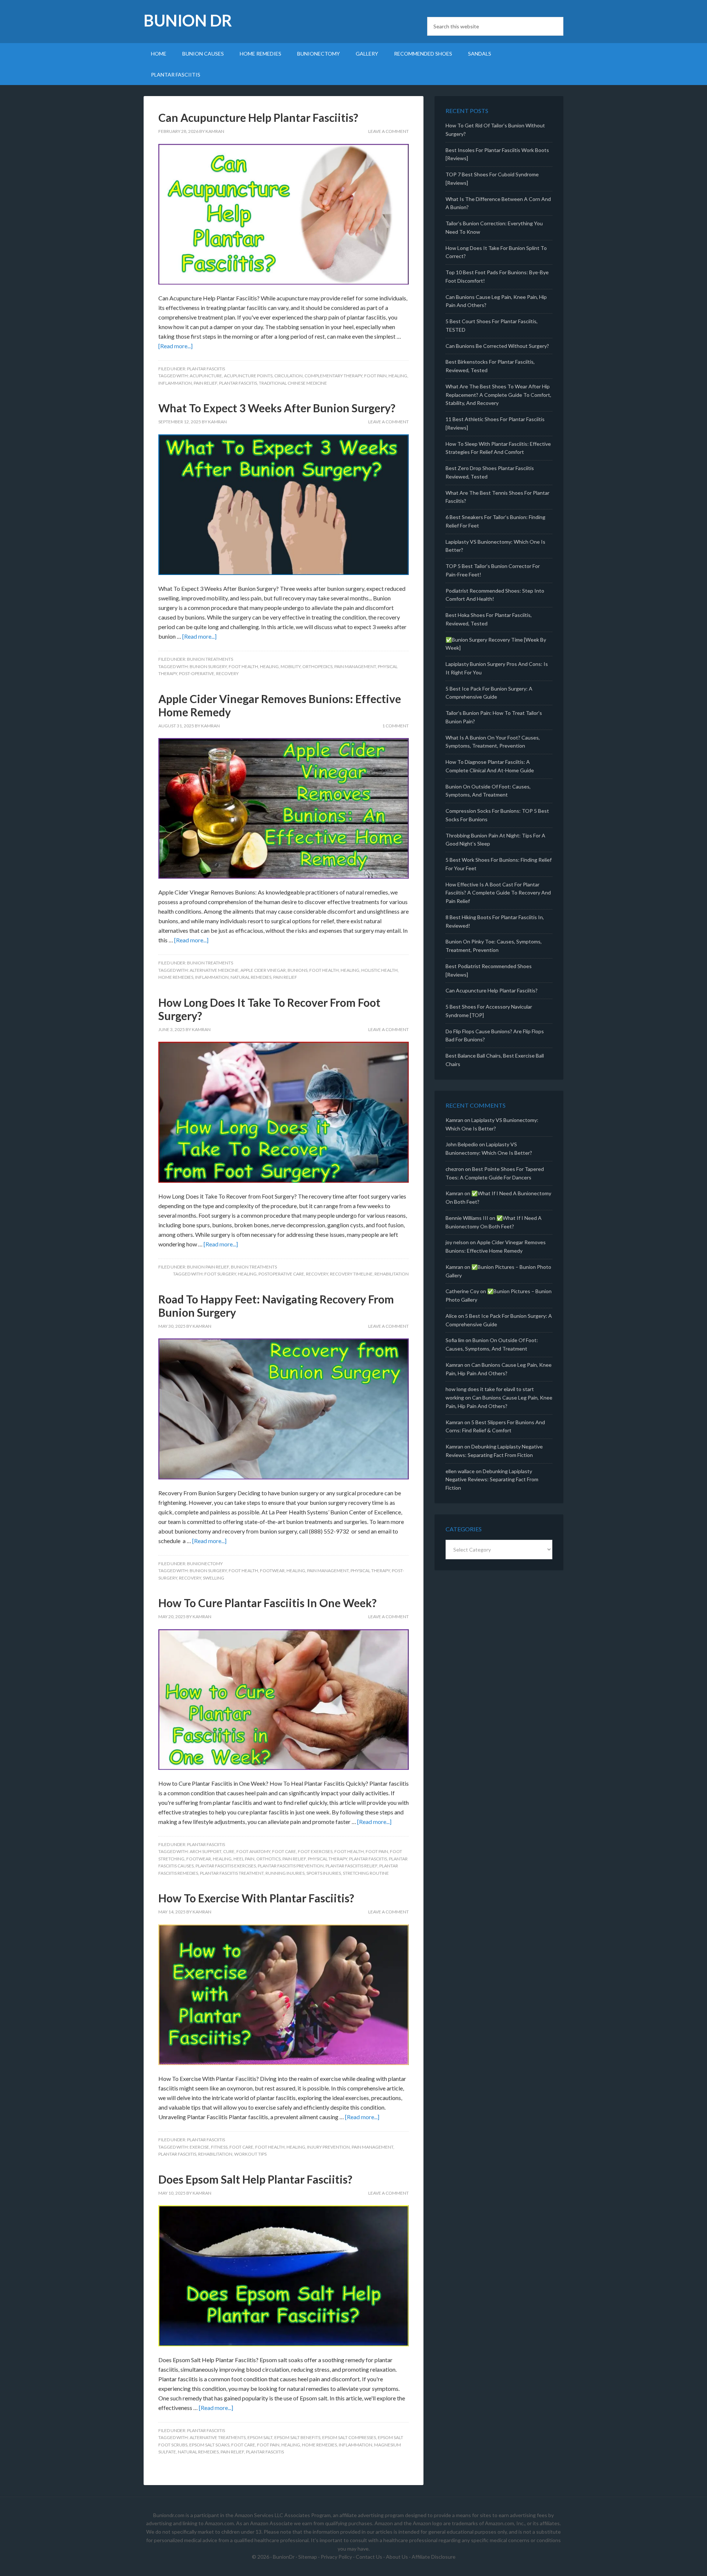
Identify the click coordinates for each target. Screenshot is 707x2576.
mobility (291, 666)
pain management (355, 666)
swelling (214, 1578)
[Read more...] (175, 346)
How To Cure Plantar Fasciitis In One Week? (268, 1603)
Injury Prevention (328, 2147)
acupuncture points (248, 376)
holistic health (379, 970)
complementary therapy (333, 376)
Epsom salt (260, 2437)
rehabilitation (392, 1274)
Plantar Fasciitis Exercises (226, 1866)
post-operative (197, 673)
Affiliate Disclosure (434, 2557)
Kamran (454, 1120)
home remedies (176, 977)
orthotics (268, 1859)
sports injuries (324, 1873)
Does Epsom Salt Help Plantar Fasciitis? (255, 2179)
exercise (199, 2147)
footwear (272, 1571)
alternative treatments (218, 2437)
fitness (219, 2147)
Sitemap (308, 2557)
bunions (298, 970)
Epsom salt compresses (349, 2437)
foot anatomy (253, 1851)
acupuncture (206, 376)
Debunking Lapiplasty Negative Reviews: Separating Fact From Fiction (492, 1480)
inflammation (175, 383)
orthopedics (317, 666)
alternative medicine (214, 970)
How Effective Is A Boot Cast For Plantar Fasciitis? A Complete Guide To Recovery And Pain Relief (498, 893)
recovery (227, 673)
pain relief (205, 383)
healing (398, 376)
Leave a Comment (388, 131)
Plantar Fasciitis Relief (351, 1866)
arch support (205, 1851)
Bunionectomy (205, 1564)
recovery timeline (351, 1274)
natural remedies (251, 977)
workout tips (250, 2154)
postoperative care (281, 1274)
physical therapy (370, 1571)
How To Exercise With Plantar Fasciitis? (256, 1898)
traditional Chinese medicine (293, 383)
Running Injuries (285, 1873)
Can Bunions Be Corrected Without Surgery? (497, 346)
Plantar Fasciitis (206, 369)
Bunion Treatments (210, 659)
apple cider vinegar (263, 970)
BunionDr (284, 2557)
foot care (284, 1851)
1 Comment (395, 726)
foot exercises (315, 1851)
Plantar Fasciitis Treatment (232, 1873)
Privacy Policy (336, 2557)
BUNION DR (188, 20)
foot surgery (220, 1274)
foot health (243, 666)
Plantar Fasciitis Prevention (291, 1866)
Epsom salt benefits (297, 2437)
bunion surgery (208, 666)
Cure (229, 1851)
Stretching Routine (366, 1873)
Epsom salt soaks (209, 2445)
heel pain (244, 1859)
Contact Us (369, 2557)
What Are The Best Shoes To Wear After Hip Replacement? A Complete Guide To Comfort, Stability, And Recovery (498, 395)
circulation (289, 376)
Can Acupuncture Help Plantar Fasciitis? (258, 117)
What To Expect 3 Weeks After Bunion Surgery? (277, 408)
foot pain (375, 376)
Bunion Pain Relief (208, 1267)
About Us (397, 2557)
